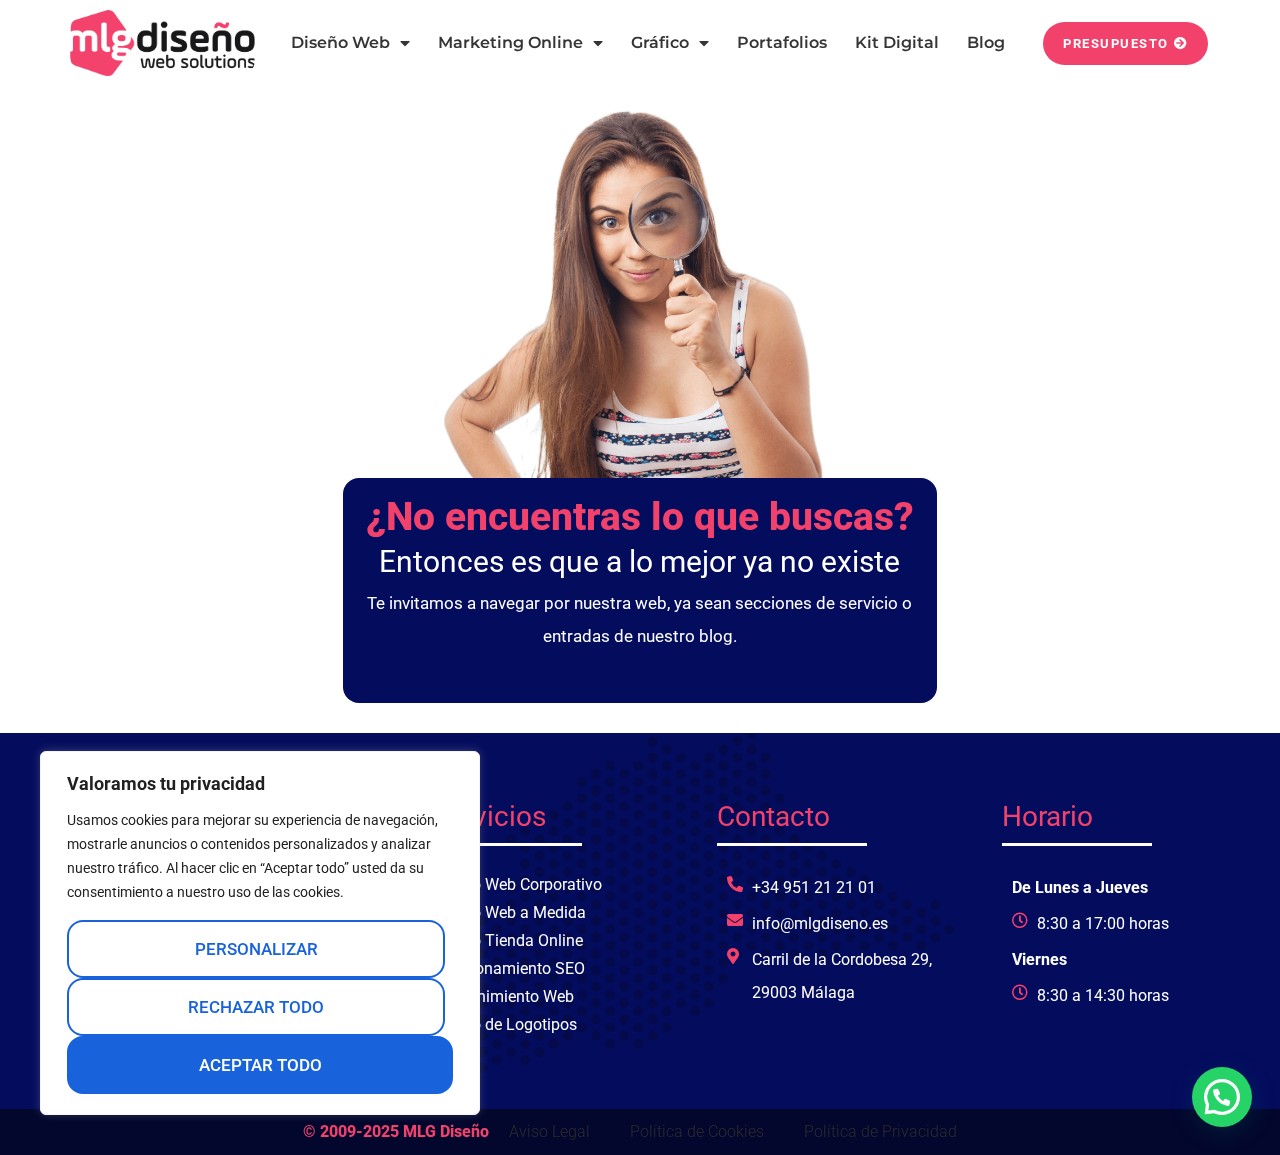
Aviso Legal (549, 1131)
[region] (260, 933)
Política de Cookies (697, 1131)
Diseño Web (340, 42)
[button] (1222, 1097)
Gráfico (660, 42)
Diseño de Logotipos (504, 1024)
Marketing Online (510, 42)
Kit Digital (897, 42)
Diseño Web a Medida (509, 912)
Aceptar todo (260, 1065)
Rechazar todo (256, 1007)
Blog (986, 42)
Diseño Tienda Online (507, 940)
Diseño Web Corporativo (517, 884)
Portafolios (782, 42)
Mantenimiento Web (503, 996)
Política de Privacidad (880, 1131)
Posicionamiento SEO (508, 968)
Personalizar (256, 949)
